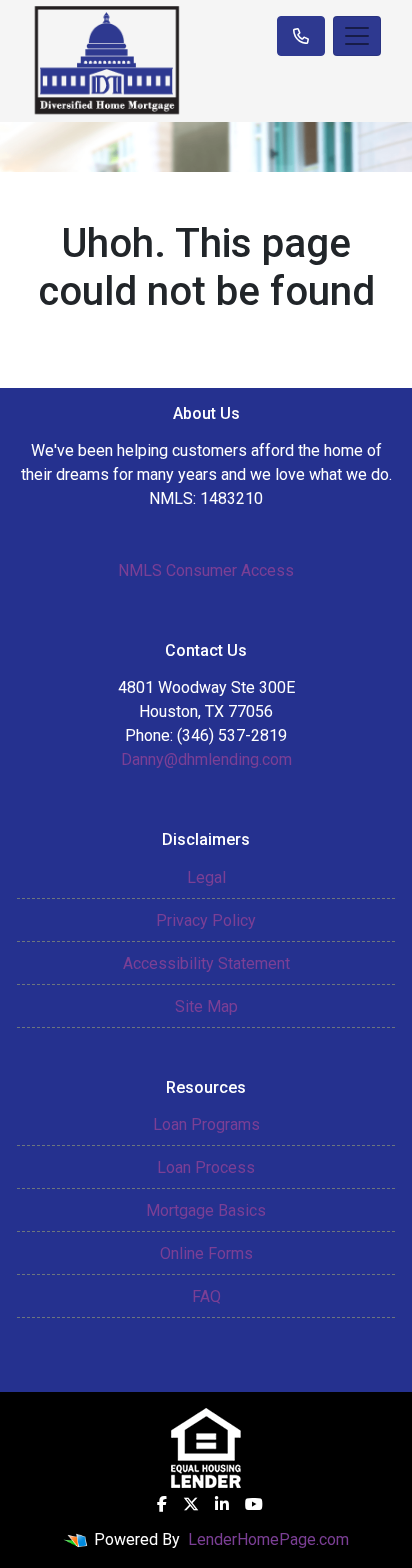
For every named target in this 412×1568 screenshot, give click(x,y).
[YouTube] (254, 1504)
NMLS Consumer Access (206, 570)
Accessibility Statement (206, 963)
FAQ (206, 1296)
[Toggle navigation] (357, 36)
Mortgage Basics (206, 1210)
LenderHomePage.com (268, 1539)
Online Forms (206, 1253)
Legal (206, 877)
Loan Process (206, 1167)
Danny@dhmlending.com (206, 759)
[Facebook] (162, 1504)
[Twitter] (191, 1504)
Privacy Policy (206, 920)
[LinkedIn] (222, 1504)
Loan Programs (206, 1124)
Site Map (206, 1006)
